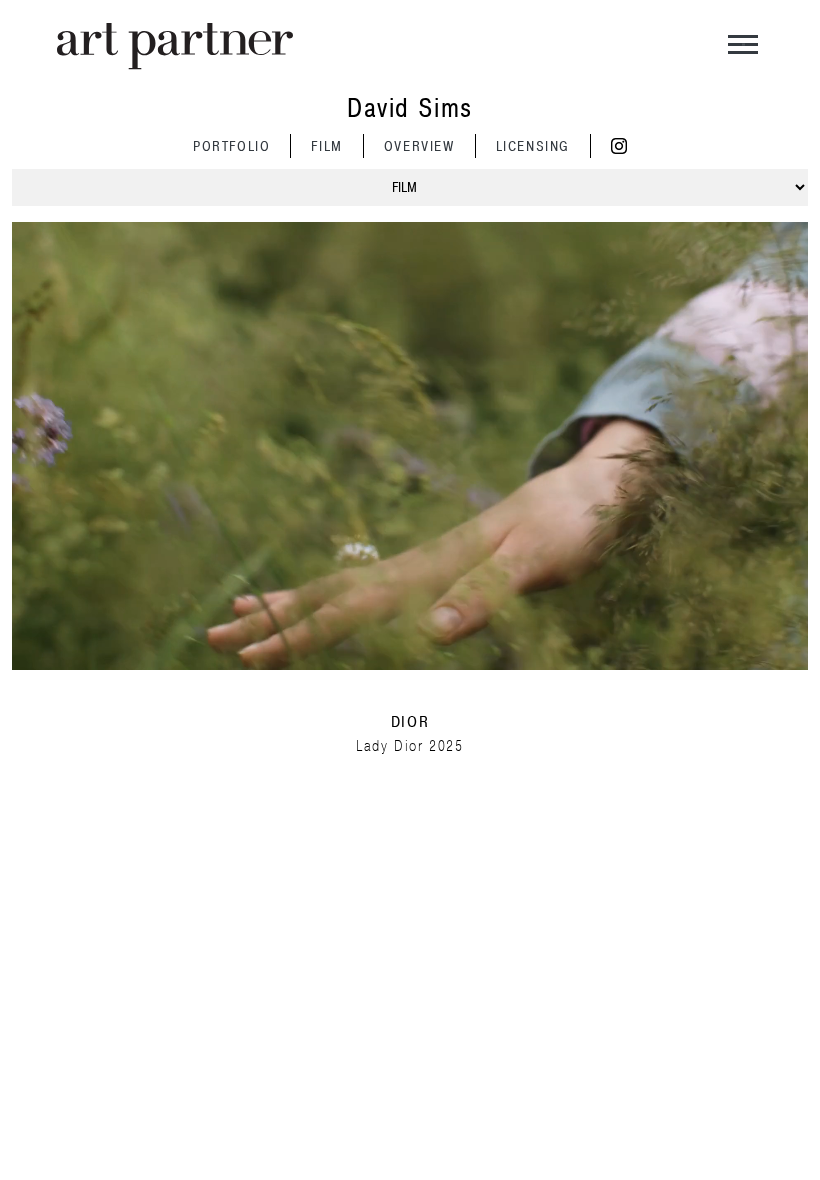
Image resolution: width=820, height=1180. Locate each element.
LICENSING (533, 146)
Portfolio (231, 146)
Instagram (619, 146)
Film (326, 146)
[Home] (175, 46)
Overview (419, 146)
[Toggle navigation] (743, 47)
